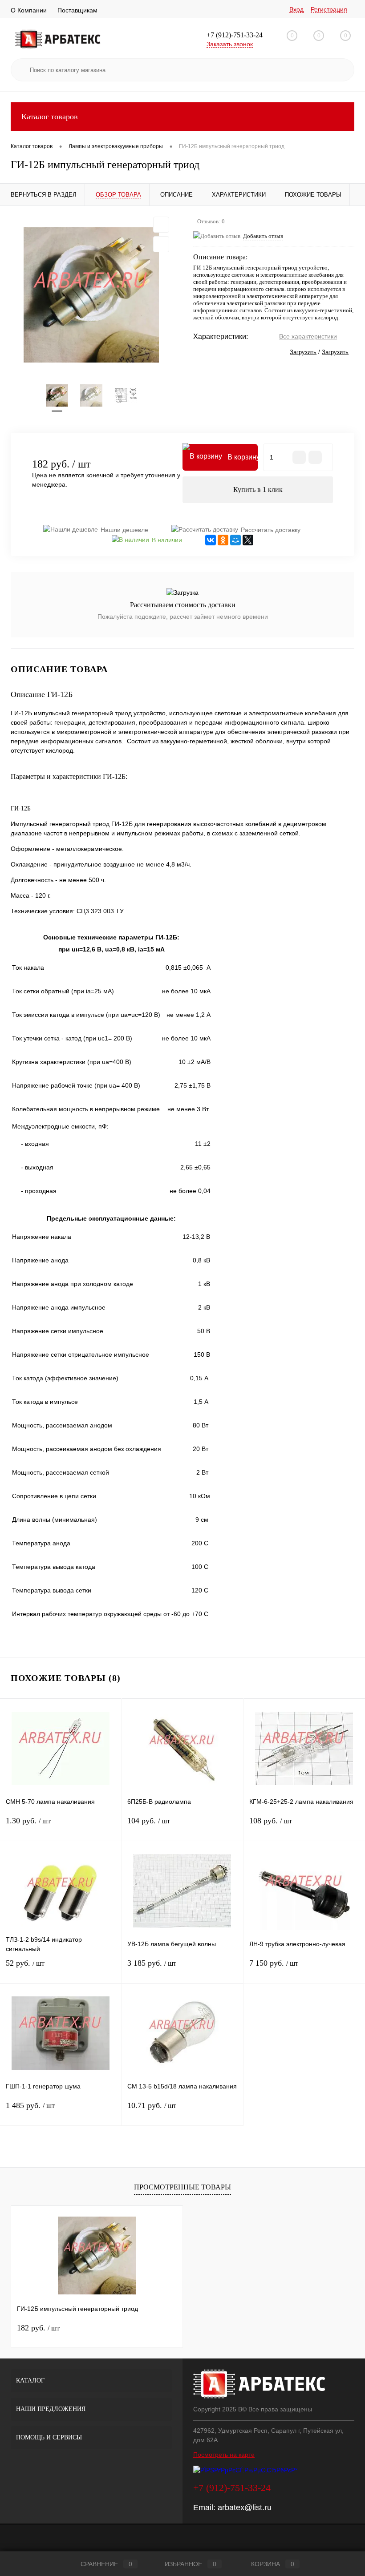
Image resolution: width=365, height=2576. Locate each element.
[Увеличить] (91, 295)
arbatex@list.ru (245, 2507)
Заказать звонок (230, 44)
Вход (296, 9)
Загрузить (303, 352)
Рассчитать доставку (271, 530)
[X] (248, 540)
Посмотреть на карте (224, 2455)
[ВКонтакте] (211, 540)
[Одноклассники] (223, 540)
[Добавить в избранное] (161, 225)
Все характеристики (308, 336)
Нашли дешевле (124, 530)
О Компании (29, 10)
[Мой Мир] (235, 540)
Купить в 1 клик (258, 490)
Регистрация (329, 9)
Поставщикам (77, 10)
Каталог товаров (50, 117)
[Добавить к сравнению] (161, 244)
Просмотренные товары (182, 2187)
